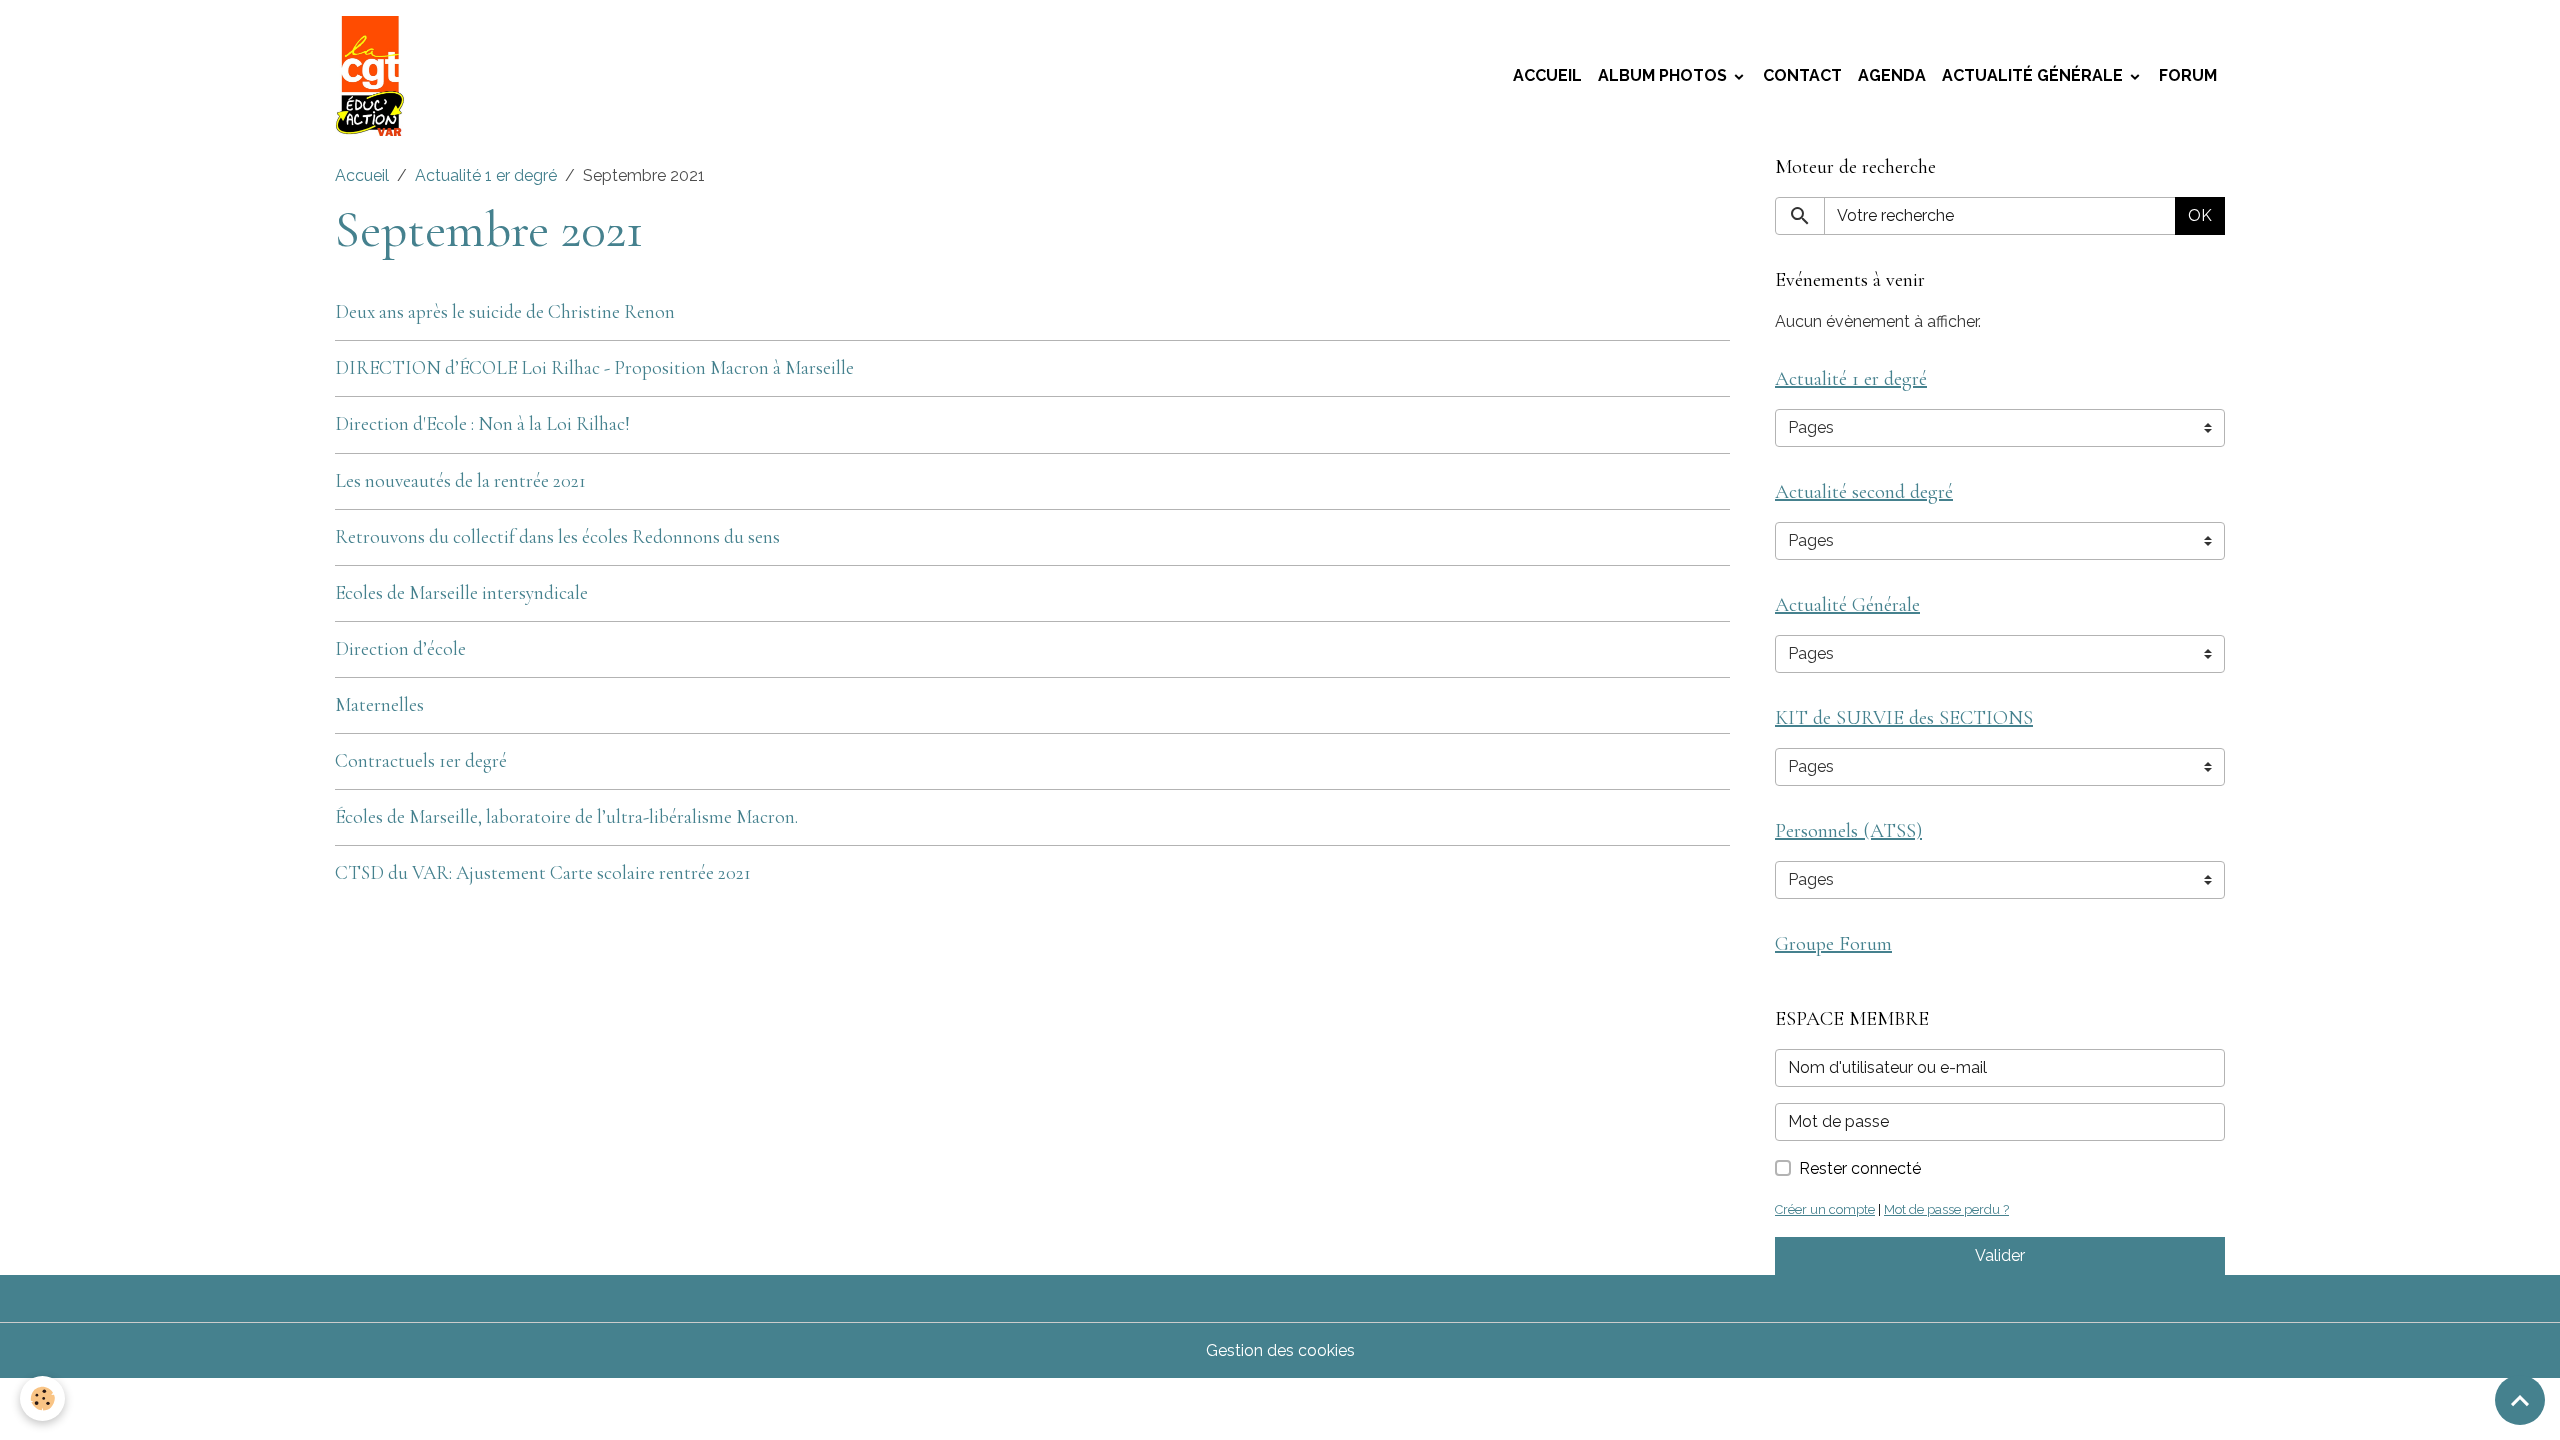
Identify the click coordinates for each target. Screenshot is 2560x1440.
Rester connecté (1860, 1168)
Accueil (1547, 75)
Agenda (1892, 75)
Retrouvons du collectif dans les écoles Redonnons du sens (557, 537)
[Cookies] (42, 1398)
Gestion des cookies (1280, 1350)
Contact (1802, 75)
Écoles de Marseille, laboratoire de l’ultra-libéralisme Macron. (566, 817)
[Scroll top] (2520, 1400)
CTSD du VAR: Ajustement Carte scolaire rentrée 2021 (543, 873)
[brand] (374, 76)
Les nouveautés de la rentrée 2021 (460, 481)
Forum (2188, 75)
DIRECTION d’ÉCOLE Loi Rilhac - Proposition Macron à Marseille (594, 368)
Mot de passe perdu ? (1946, 1209)
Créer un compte (1825, 1209)
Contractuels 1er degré (421, 761)
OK (2200, 215)
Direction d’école (400, 649)
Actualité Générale (2034, 75)
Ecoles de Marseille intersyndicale (461, 593)
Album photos (1664, 75)
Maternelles (379, 705)
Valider (2000, 1255)
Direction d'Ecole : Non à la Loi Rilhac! (482, 424)
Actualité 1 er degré (486, 175)
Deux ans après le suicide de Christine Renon (505, 312)
